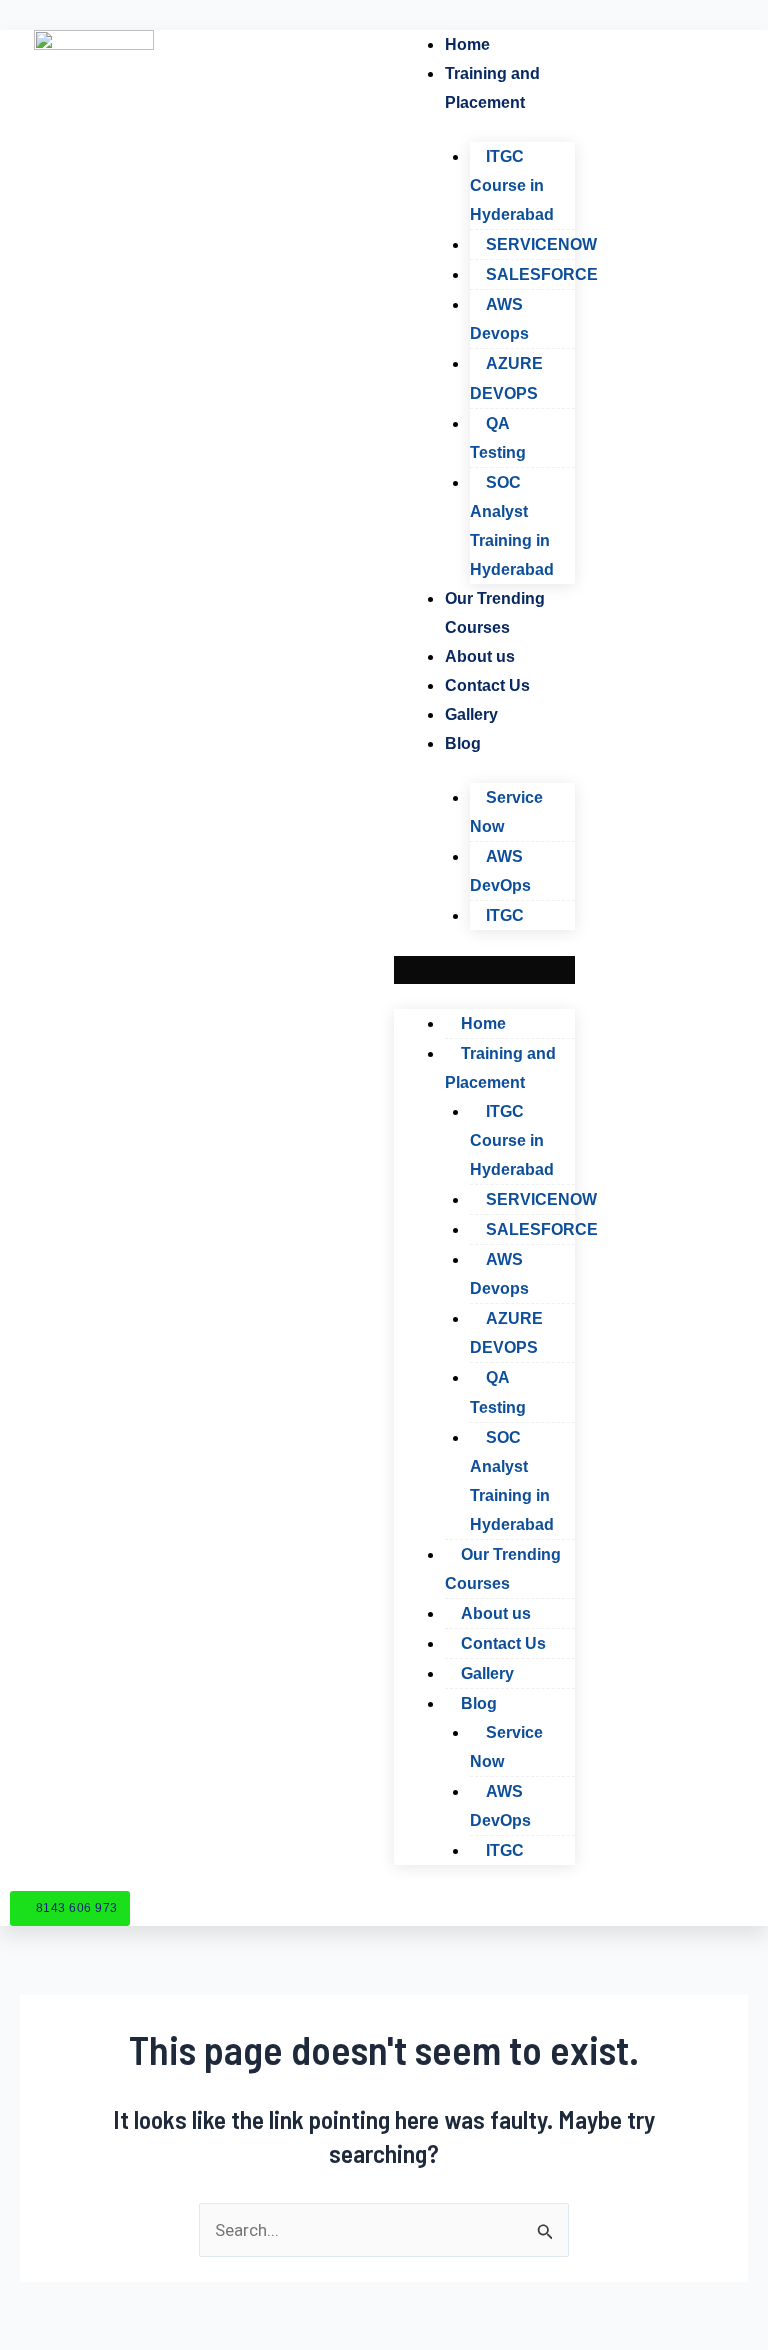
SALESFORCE (542, 274)
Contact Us (487, 685)
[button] (485, 970)
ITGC (505, 915)
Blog (463, 743)
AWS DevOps (500, 871)
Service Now (506, 812)
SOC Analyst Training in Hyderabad (512, 526)
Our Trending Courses (495, 613)
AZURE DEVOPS (506, 378)
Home (467, 44)
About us (480, 656)
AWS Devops (499, 319)
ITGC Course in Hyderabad (512, 185)
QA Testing (498, 438)
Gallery (471, 714)
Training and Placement (492, 88)
